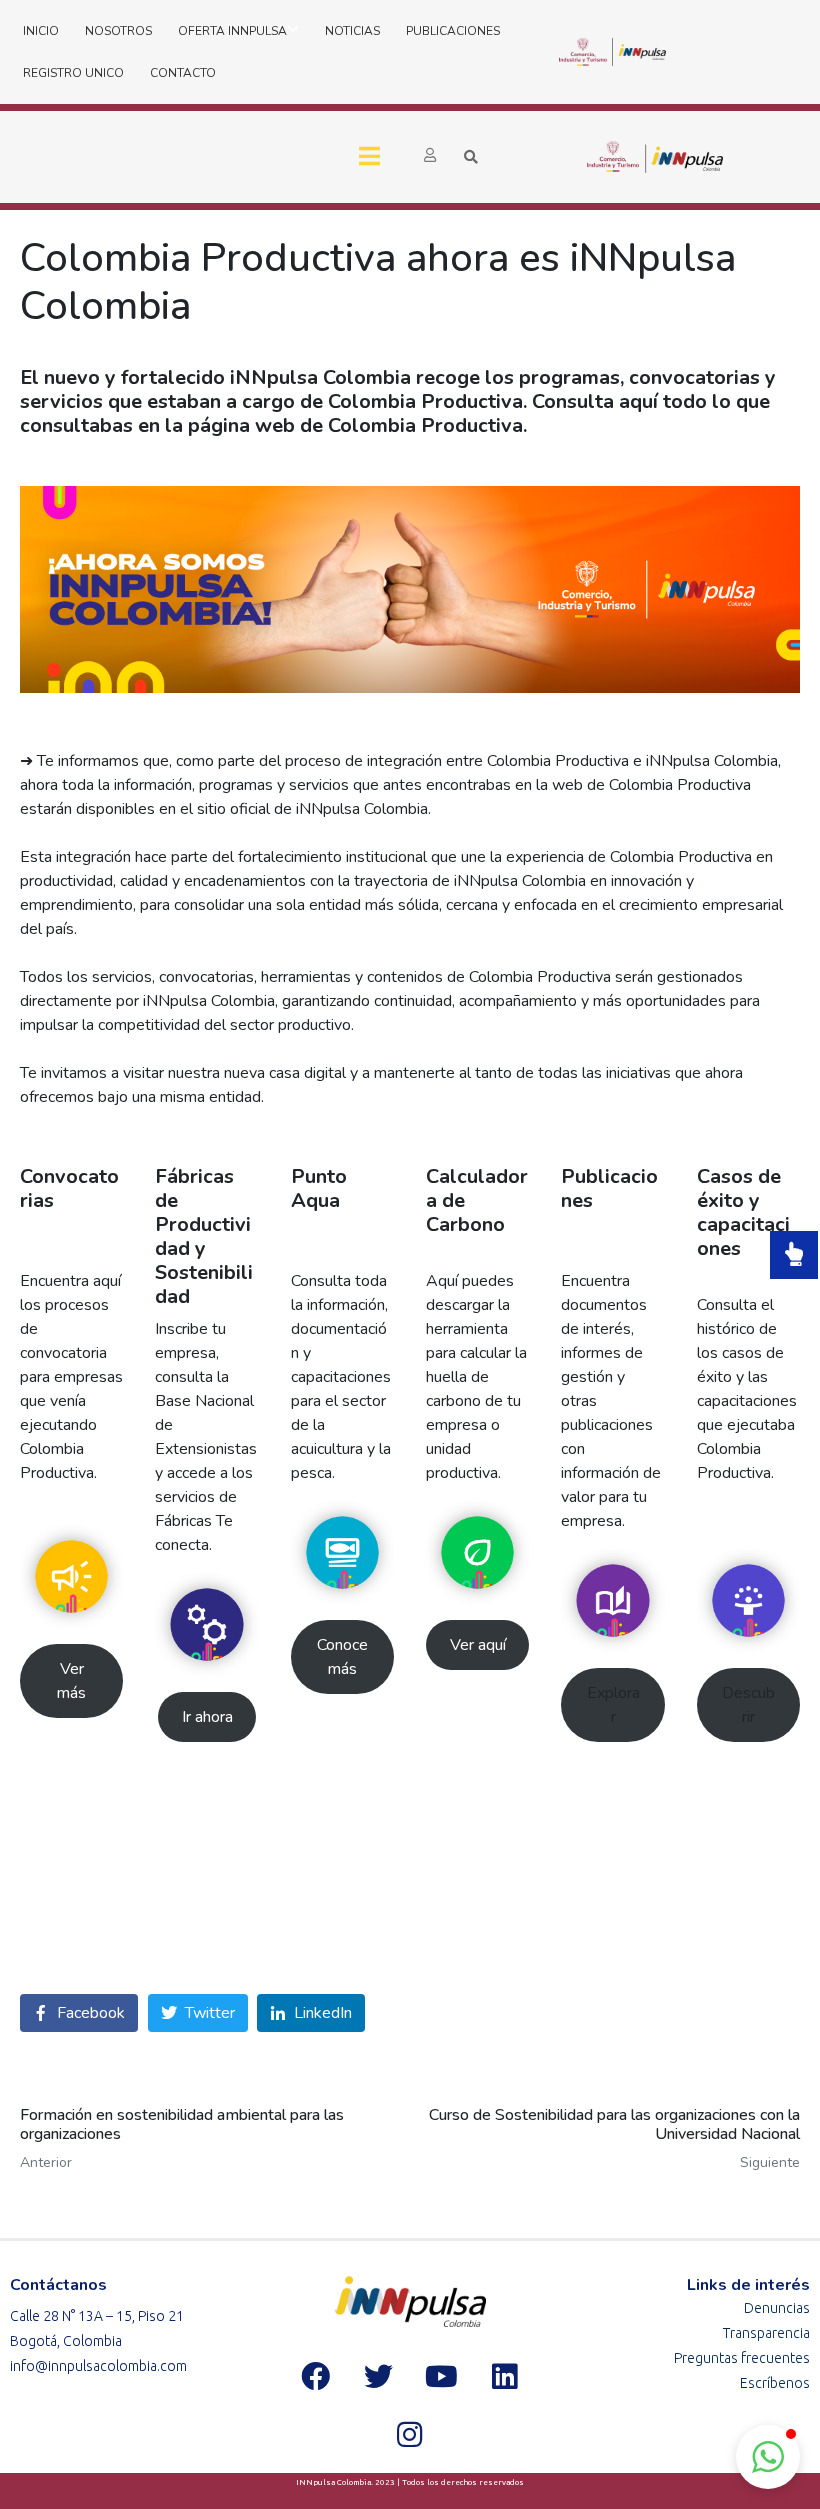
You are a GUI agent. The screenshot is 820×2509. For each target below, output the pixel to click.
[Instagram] (410, 2434)
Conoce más (342, 1657)
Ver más (71, 1681)
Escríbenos (775, 2383)
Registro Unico (73, 73)
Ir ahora (207, 1717)
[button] (768, 2457)
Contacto (183, 73)
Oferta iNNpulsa (232, 31)
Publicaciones (453, 31)
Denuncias (777, 2308)
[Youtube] (441, 2376)
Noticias (352, 31)
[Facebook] (315, 2376)
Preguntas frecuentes (742, 2358)
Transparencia (766, 2333)
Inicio (41, 31)
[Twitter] (378, 2376)
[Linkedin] (504, 2376)
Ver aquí (478, 1645)
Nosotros (118, 31)
